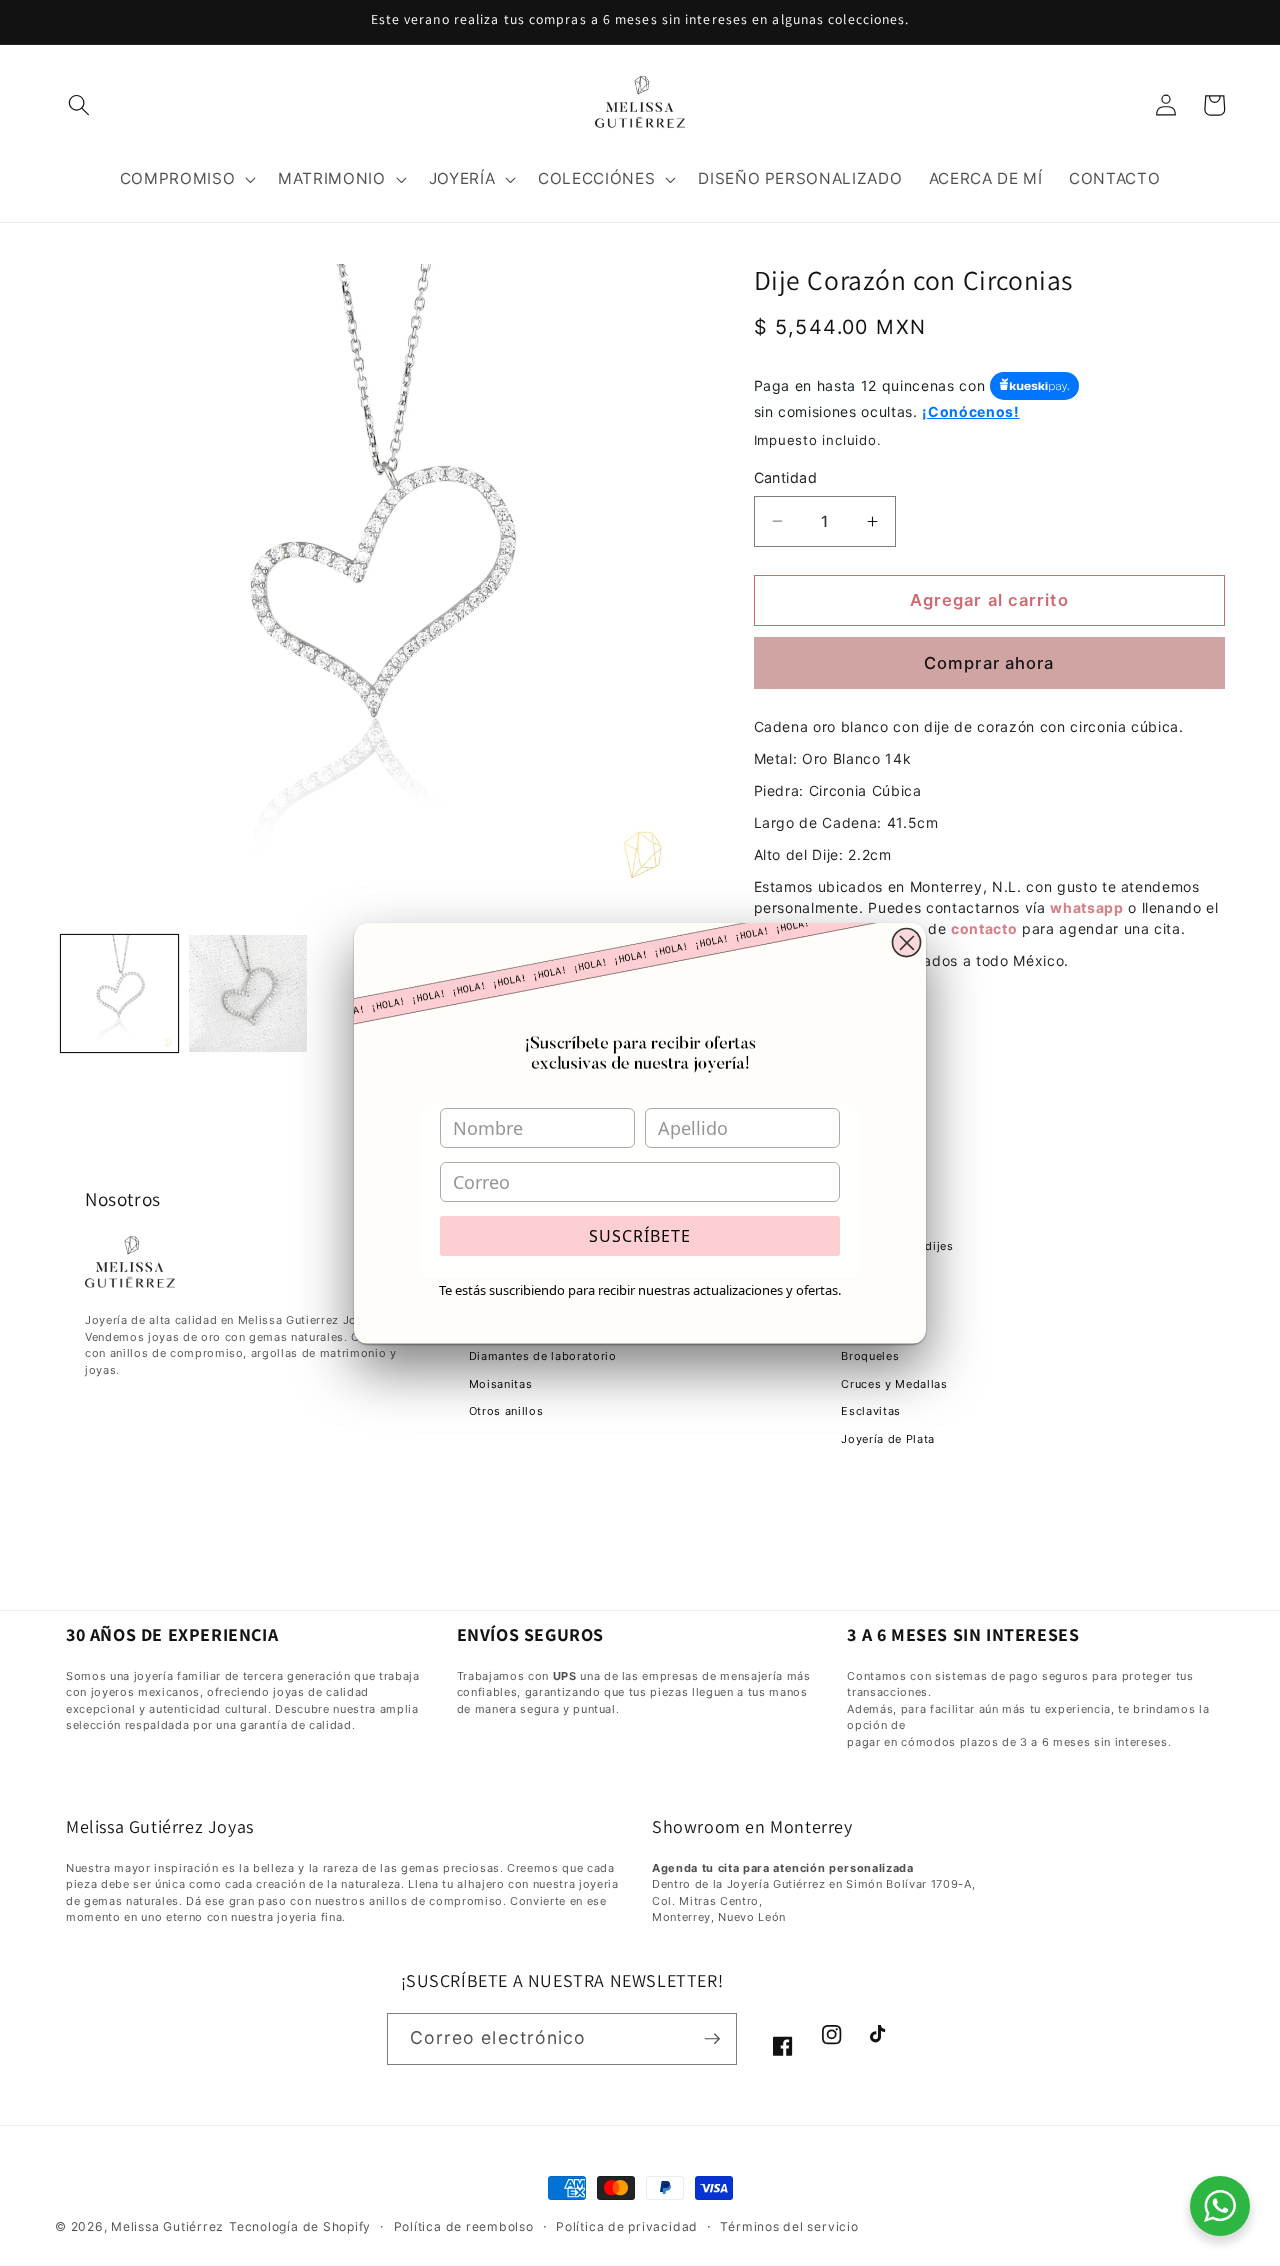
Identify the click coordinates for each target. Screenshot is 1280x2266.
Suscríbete (640, 1236)
